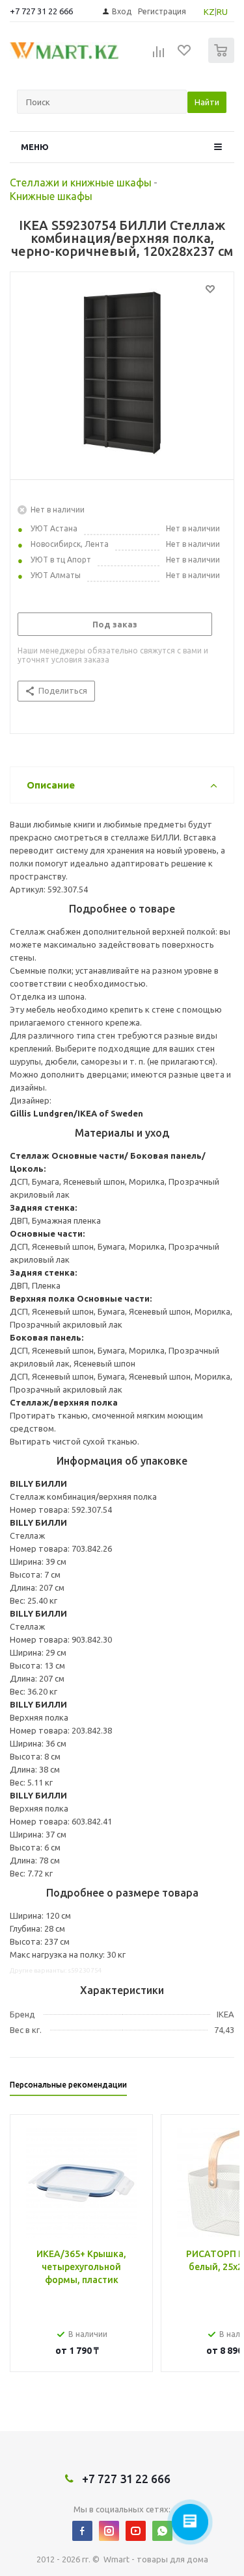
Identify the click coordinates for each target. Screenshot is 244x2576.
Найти (207, 102)
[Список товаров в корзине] (223, 60)
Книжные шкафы (51, 196)
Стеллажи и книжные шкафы (81, 183)
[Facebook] (82, 2531)
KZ (209, 12)
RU (222, 12)
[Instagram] (109, 2531)
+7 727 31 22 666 (41, 11)
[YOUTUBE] (136, 2531)
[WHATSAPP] (162, 2531)
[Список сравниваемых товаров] (159, 56)
